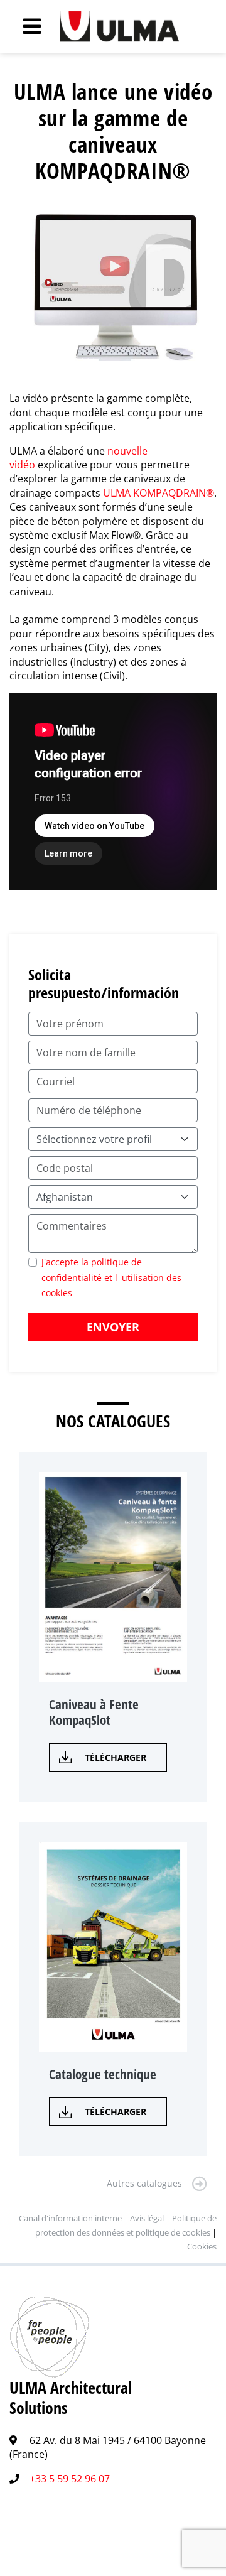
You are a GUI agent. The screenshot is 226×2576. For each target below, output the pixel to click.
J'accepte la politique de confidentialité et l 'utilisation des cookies (111, 1277)
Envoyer (113, 1327)
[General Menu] (25, 26)
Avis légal (147, 2218)
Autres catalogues (144, 2183)
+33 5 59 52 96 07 (70, 2479)
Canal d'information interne (70, 2218)
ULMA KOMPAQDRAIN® (159, 493)
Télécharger (116, 1757)
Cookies (202, 2246)
